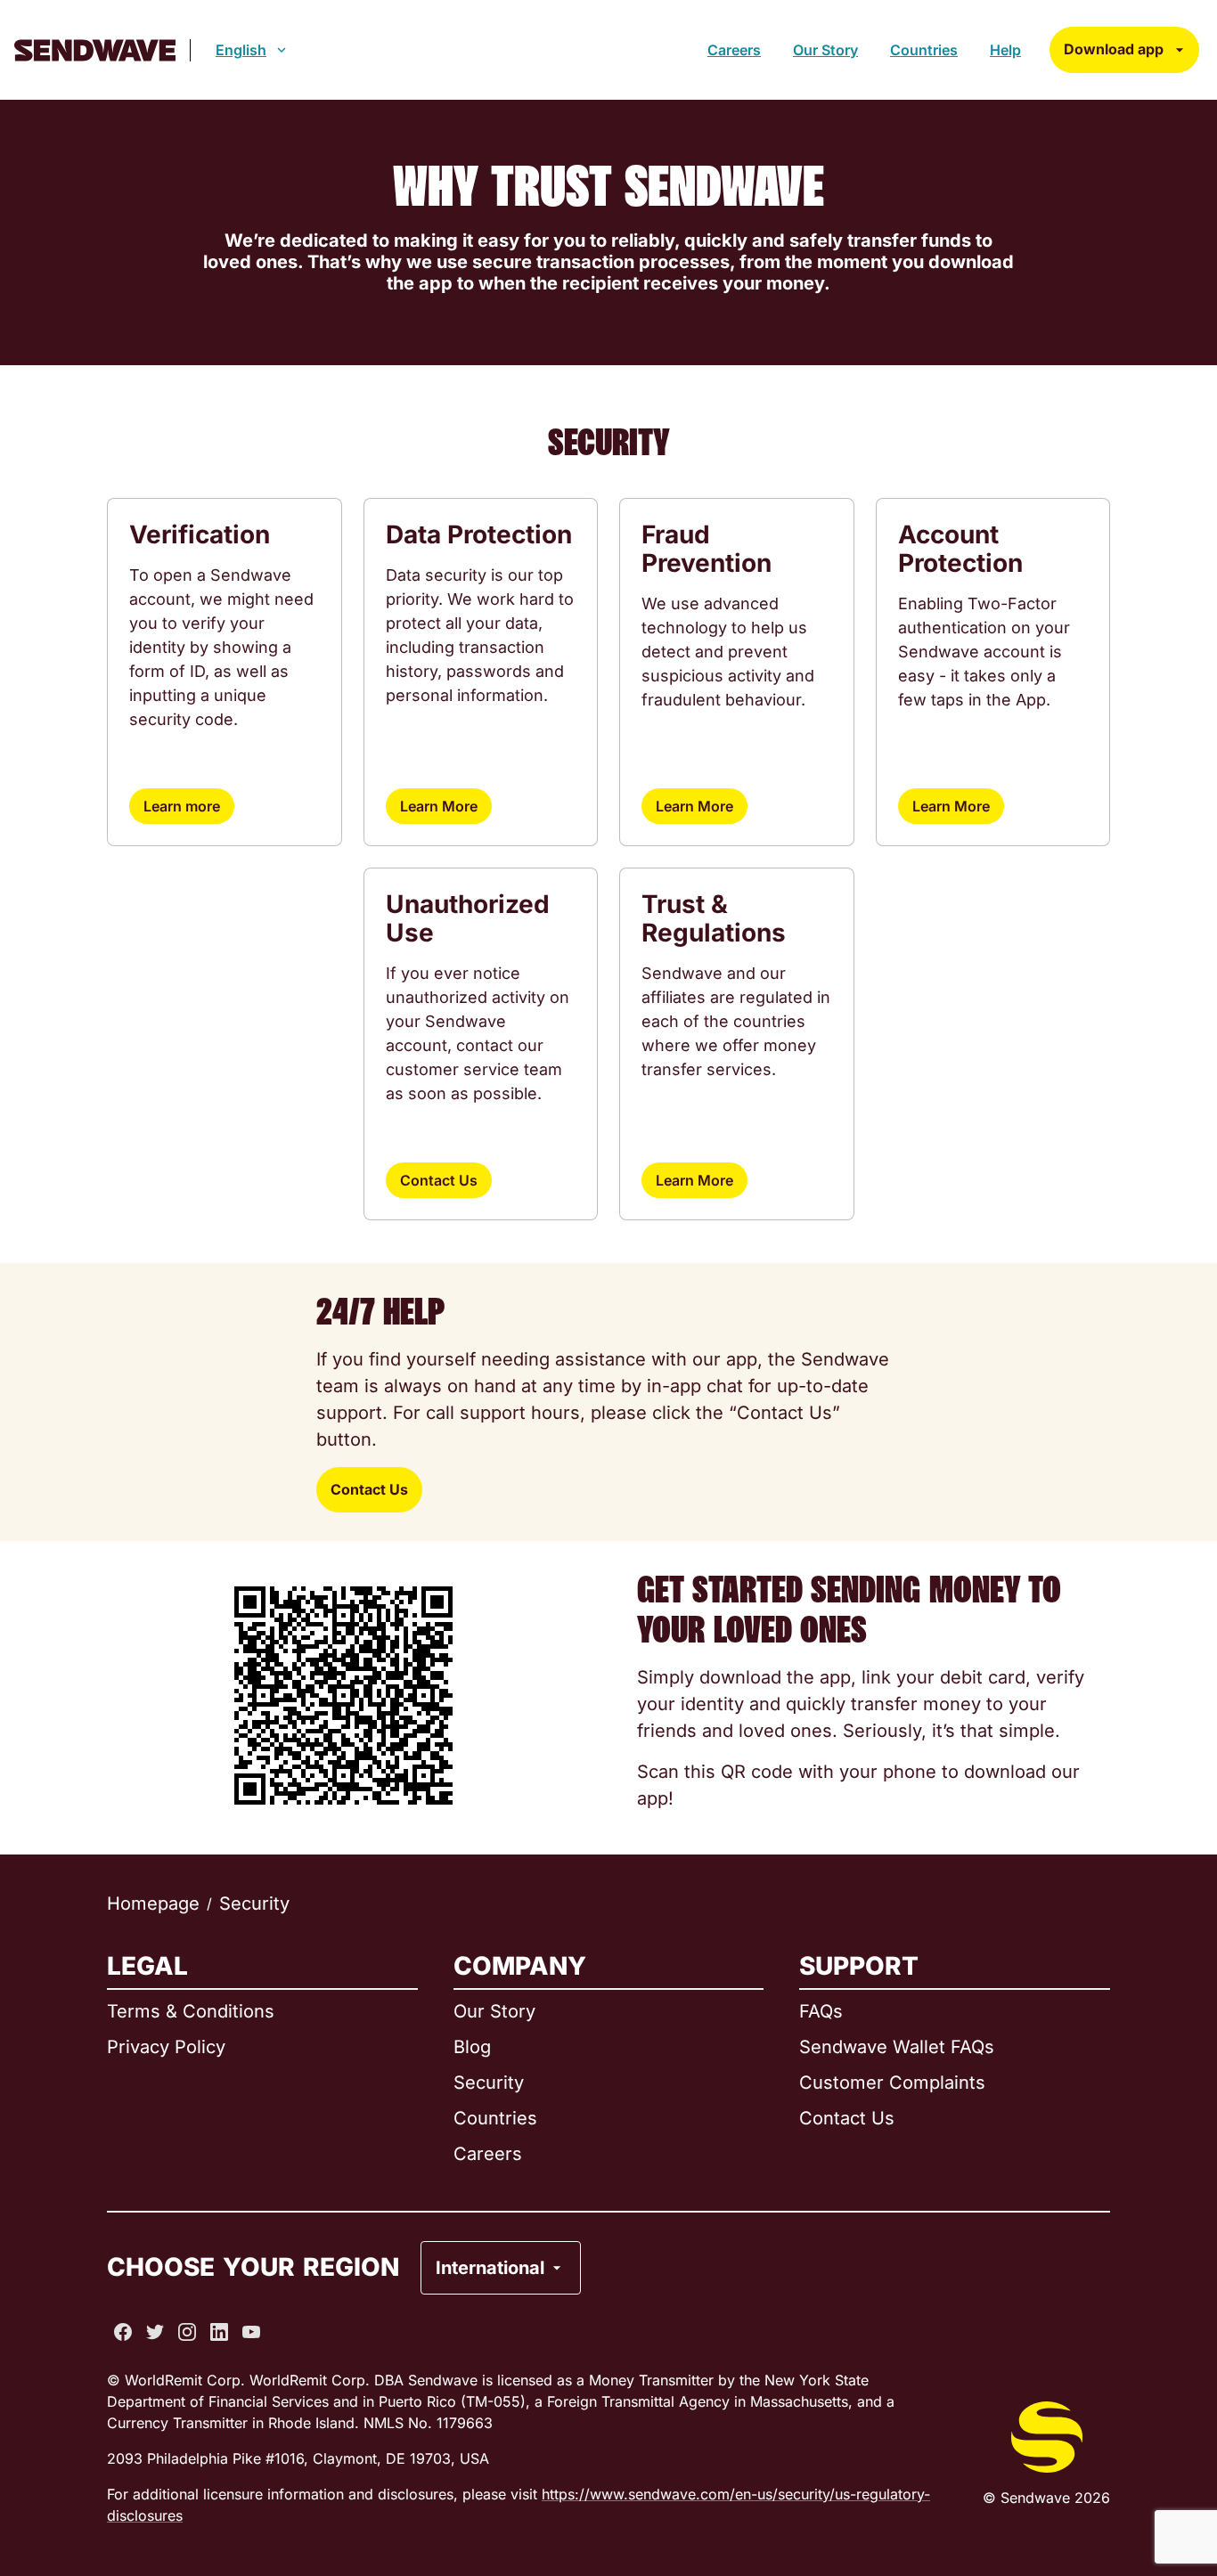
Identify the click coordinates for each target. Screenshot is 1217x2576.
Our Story (825, 50)
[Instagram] (187, 2332)
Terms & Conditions (191, 2011)
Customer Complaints (892, 2083)
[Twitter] (155, 2332)
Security (489, 2083)
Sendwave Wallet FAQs (897, 2047)
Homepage (153, 1903)
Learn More (439, 806)
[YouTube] (251, 2332)
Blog (472, 2047)
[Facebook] (123, 2332)
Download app (1114, 49)
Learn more (182, 806)
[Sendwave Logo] (95, 50)
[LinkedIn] (219, 2332)
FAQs (821, 2011)
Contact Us (439, 1180)
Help (1005, 50)
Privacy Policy (166, 2047)
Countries (924, 50)
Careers (734, 50)
